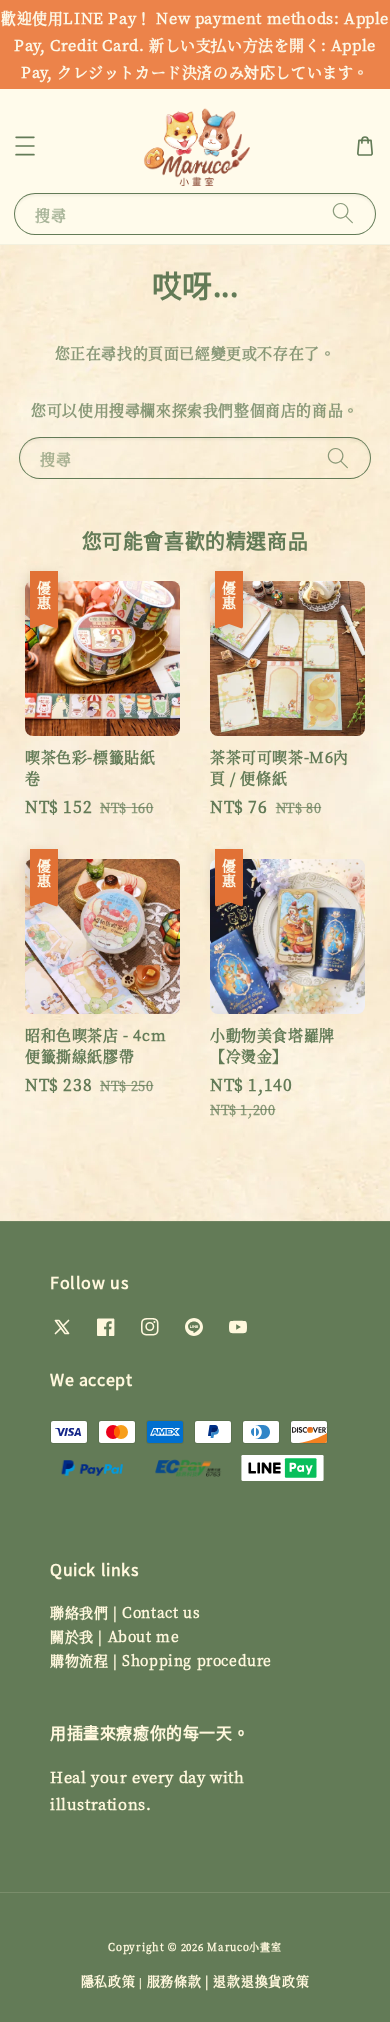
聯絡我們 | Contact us (125, 1612)
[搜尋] (343, 213)
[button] (25, 146)
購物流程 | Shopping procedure (161, 1660)
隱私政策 (108, 1980)
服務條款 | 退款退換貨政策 (228, 1980)
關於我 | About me (114, 1636)
